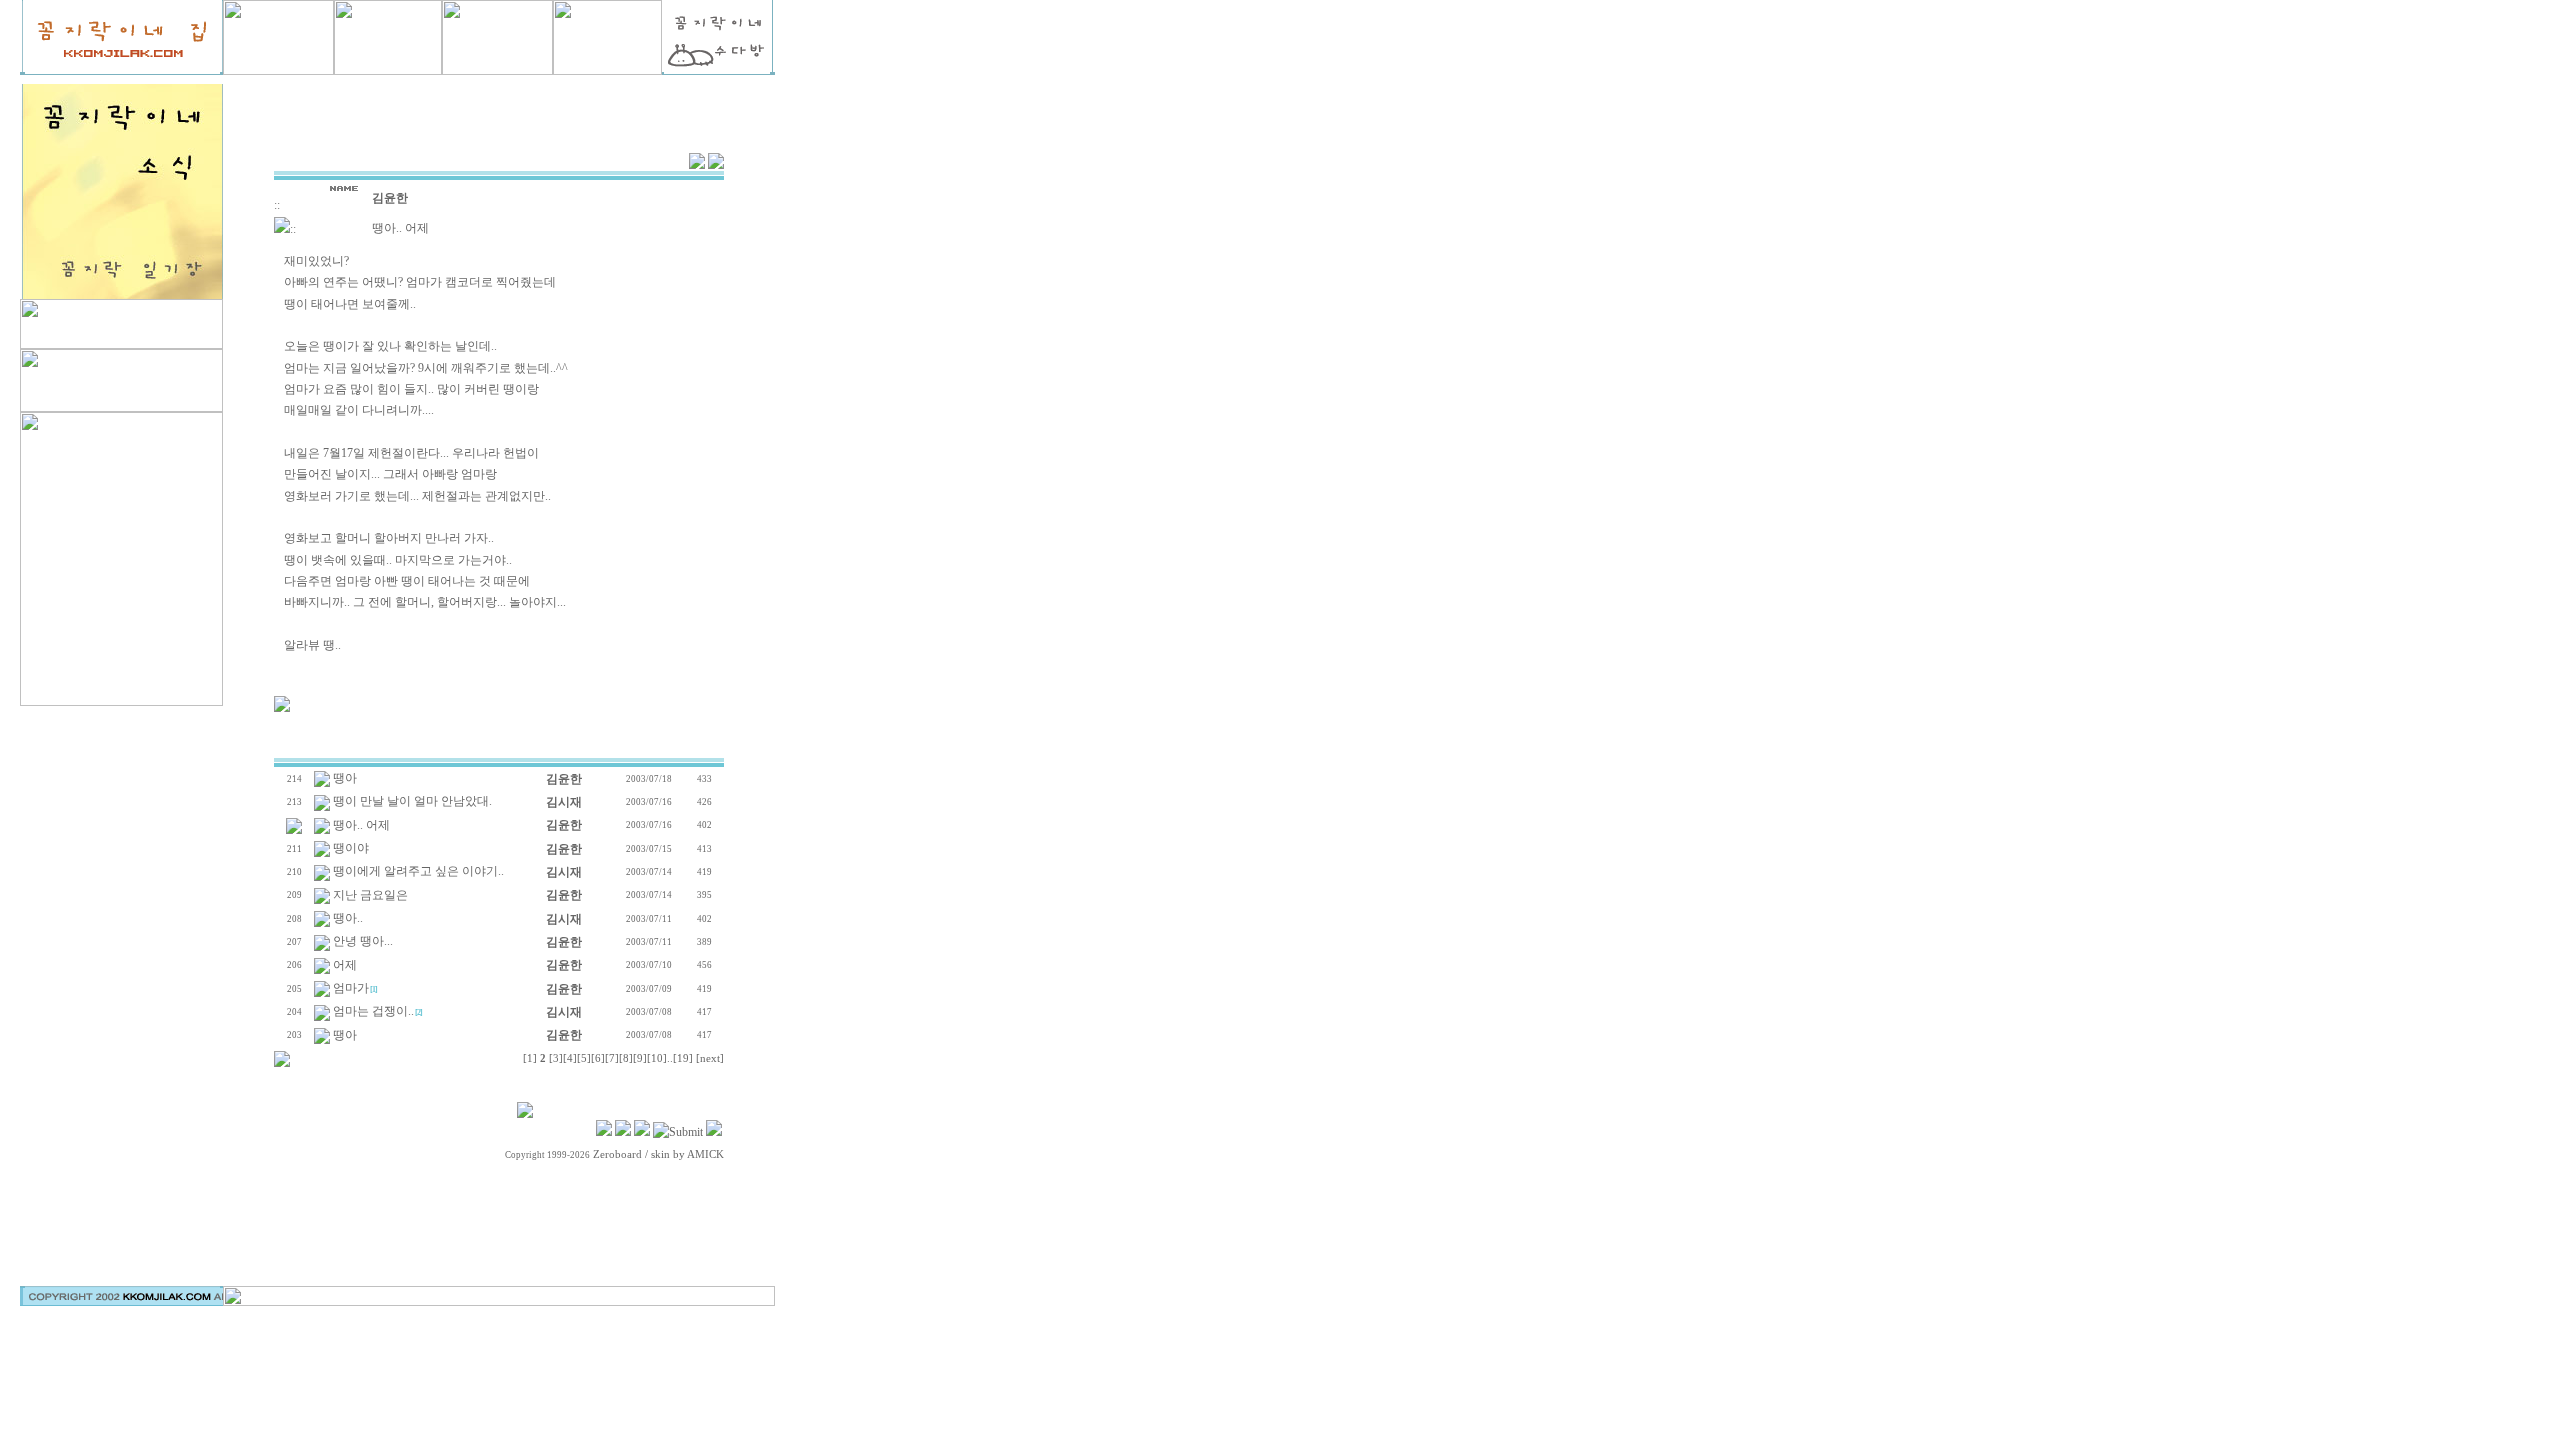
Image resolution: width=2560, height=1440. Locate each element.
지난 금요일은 (370, 895)
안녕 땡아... (363, 941)
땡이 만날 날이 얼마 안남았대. (412, 801)
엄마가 (351, 988)
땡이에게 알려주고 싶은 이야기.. (418, 871)
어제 (345, 965)
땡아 (345, 778)
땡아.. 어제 (361, 825)
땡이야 (351, 848)
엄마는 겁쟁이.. (373, 1011)
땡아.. (348, 918)
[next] (710, 1058)
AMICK (705, 1154)
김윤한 (390, 198)
